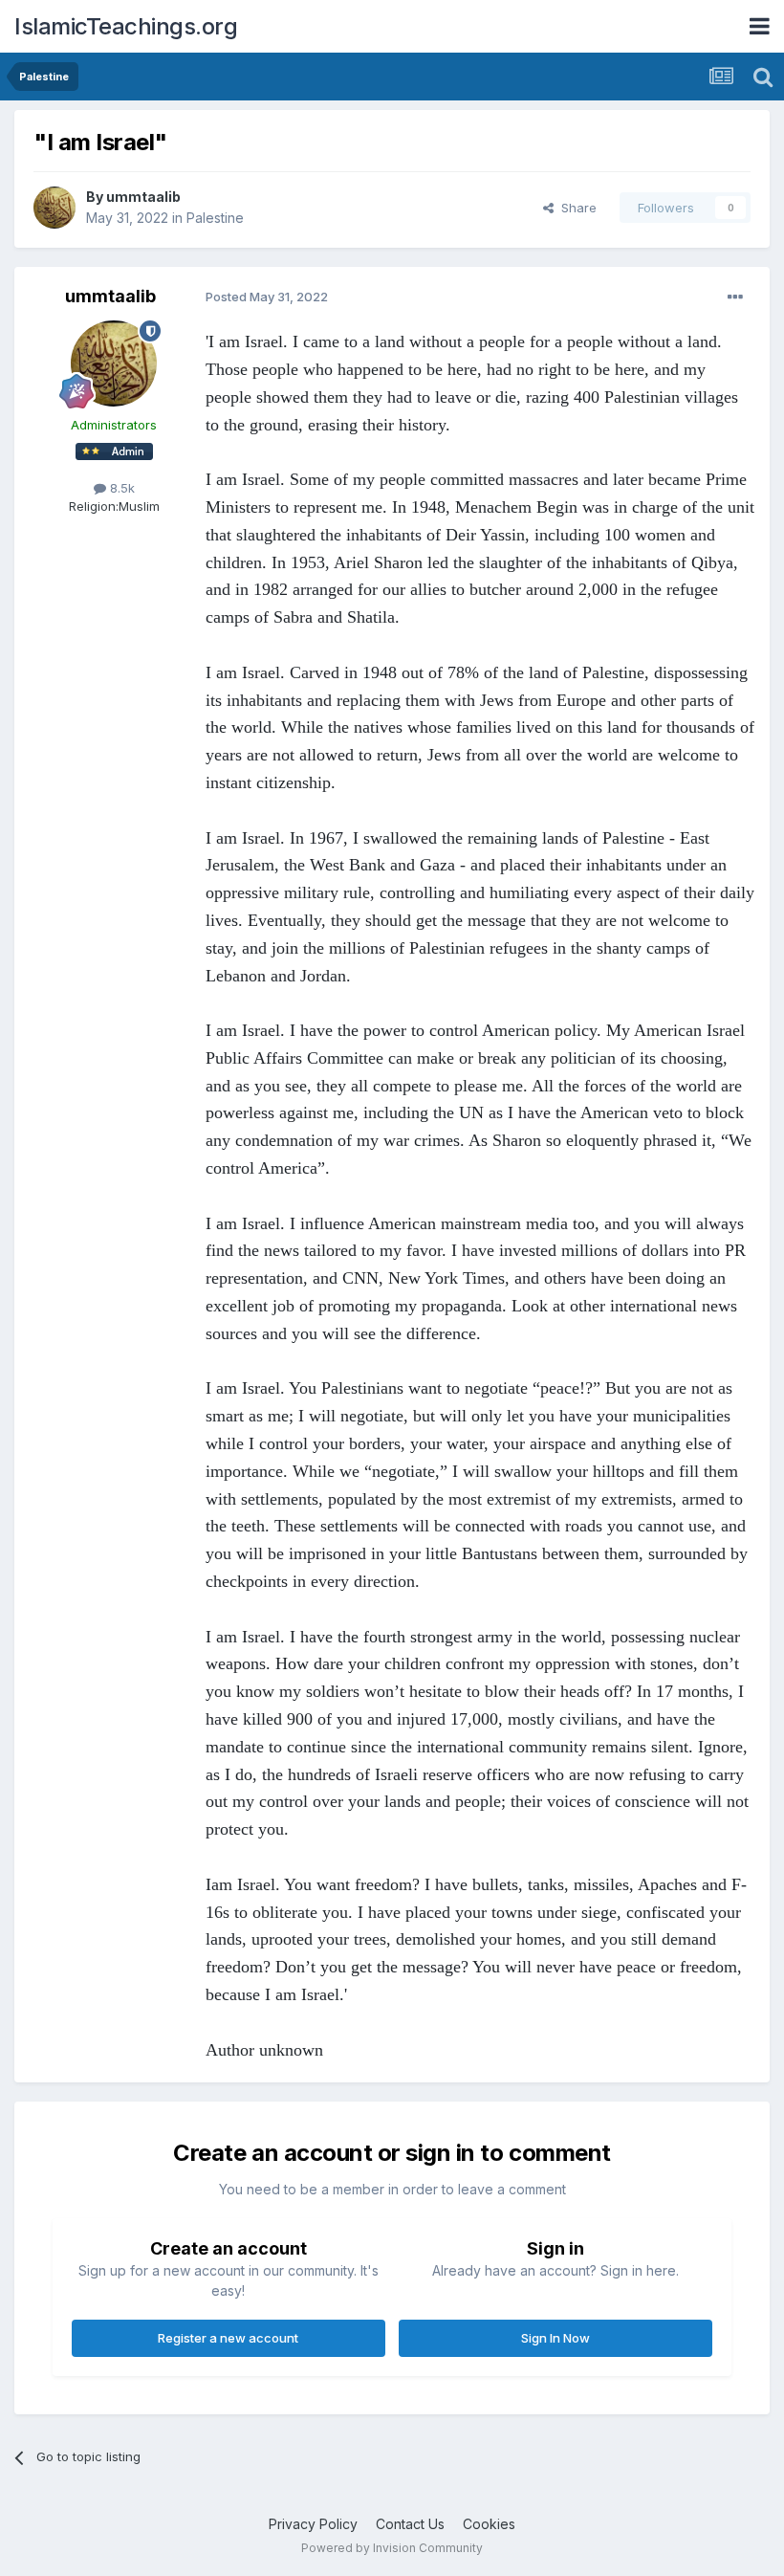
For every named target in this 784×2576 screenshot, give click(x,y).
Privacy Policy (313, 2524)
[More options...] (735, 297)
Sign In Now (555, 2338)
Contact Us (410, 2524)
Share (575, 208)
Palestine (215, 218)
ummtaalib (143, 197)
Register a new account (228, 2338)
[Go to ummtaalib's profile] (54, 208)
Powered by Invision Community (392, 2548)
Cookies (489, 2524)
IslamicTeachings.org (126, 26)
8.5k (120, 488)
